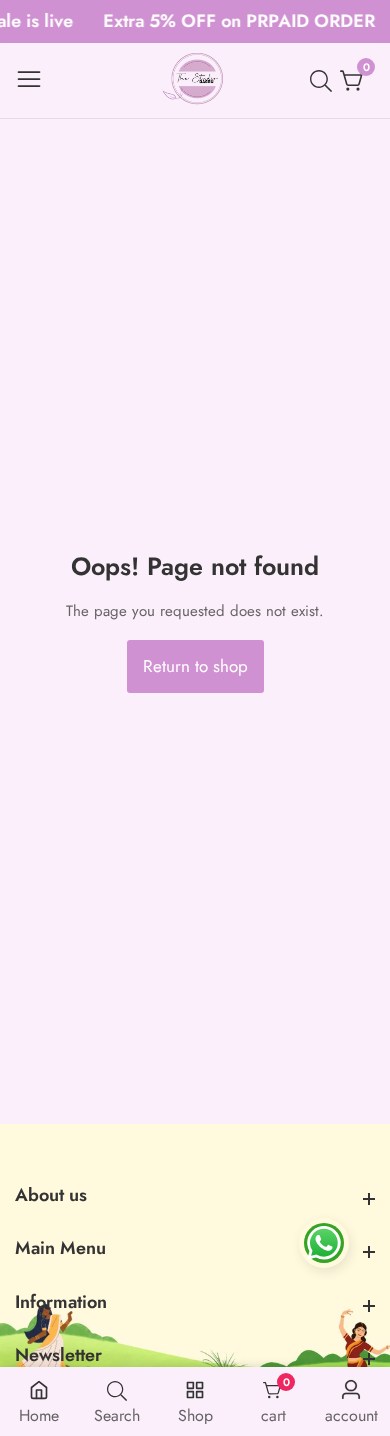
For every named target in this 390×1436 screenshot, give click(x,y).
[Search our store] (325, 81)
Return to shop (195, 666)
